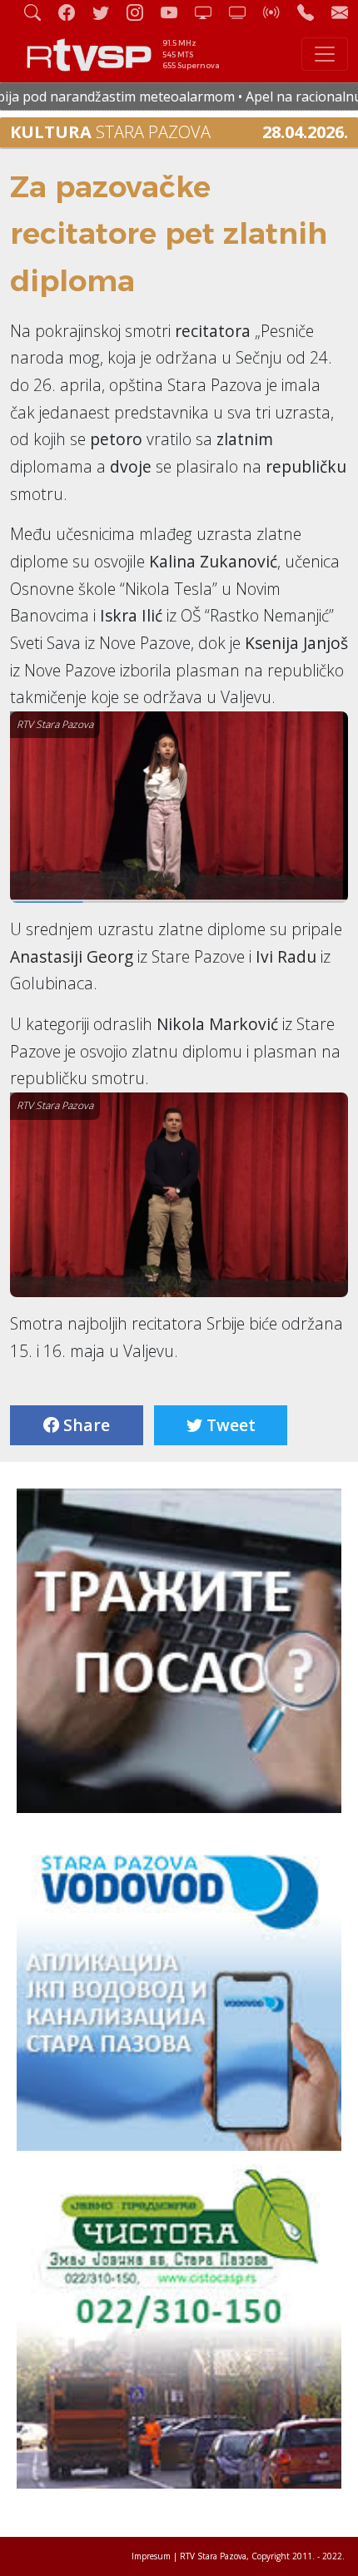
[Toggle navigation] (325, 54)
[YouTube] (176, 12)
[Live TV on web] (244, 12)
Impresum (151, 2556)
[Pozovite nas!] (312, 12)
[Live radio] (278, 12)
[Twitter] (107, 12)
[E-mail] (340, 12)
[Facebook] (73, 12)
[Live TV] (210, 12)
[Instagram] (142, 12)
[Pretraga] (39, 12)
